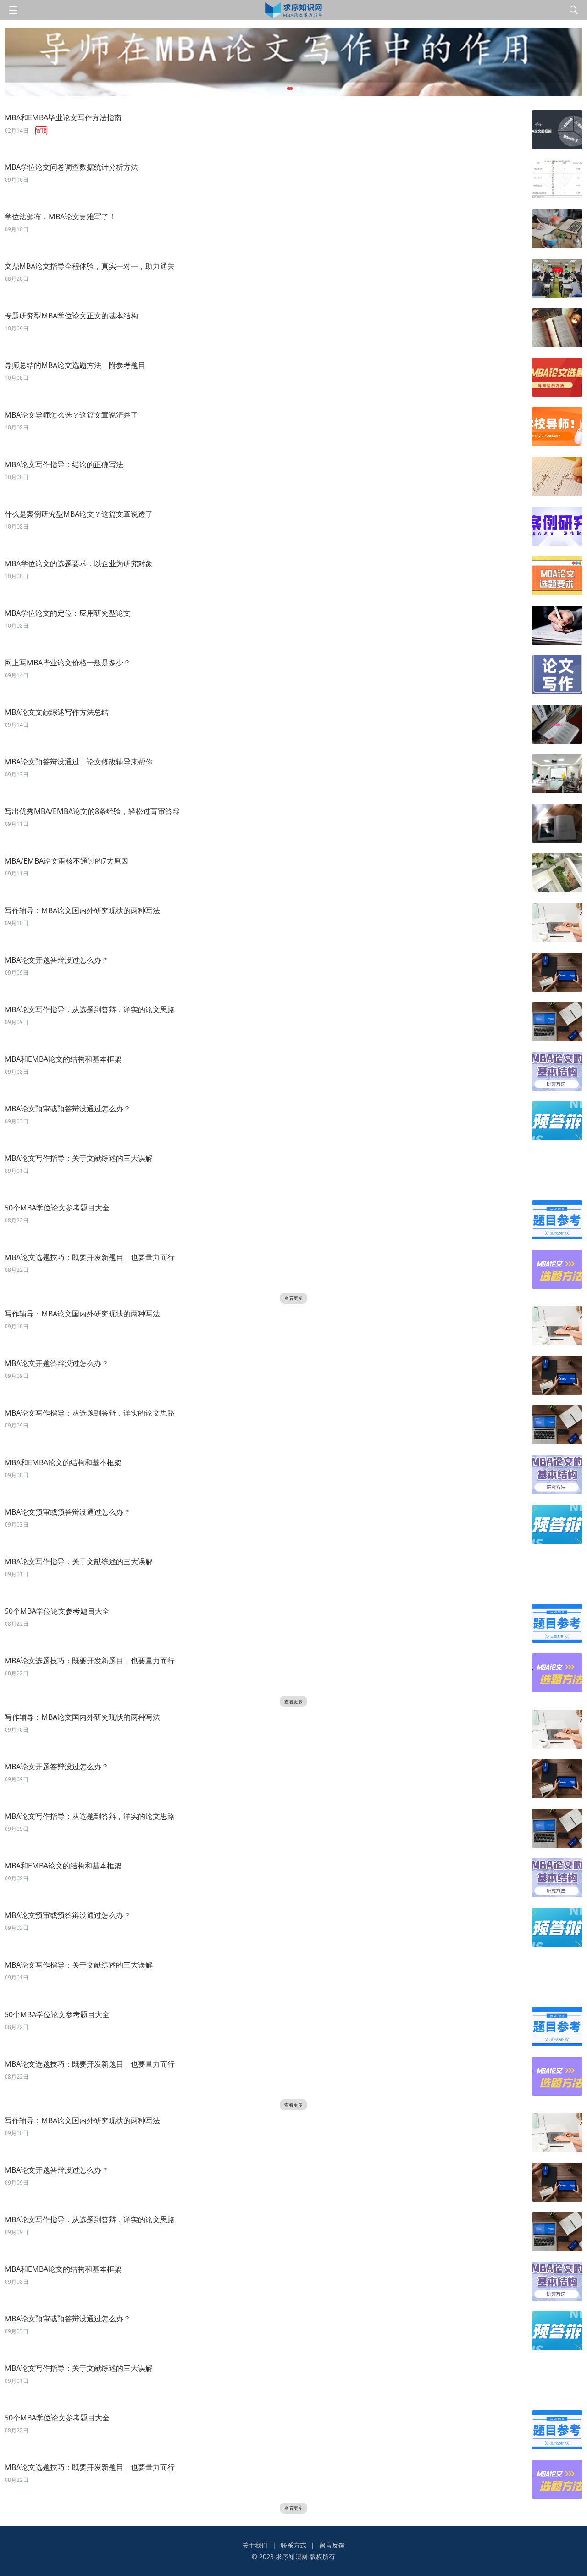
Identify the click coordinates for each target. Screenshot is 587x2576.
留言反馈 (332, 2545)
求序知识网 (292, 2556)
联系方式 (293, 2545)
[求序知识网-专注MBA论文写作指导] (294, 10)
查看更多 (293, 1298)
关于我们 (255, 2545)
